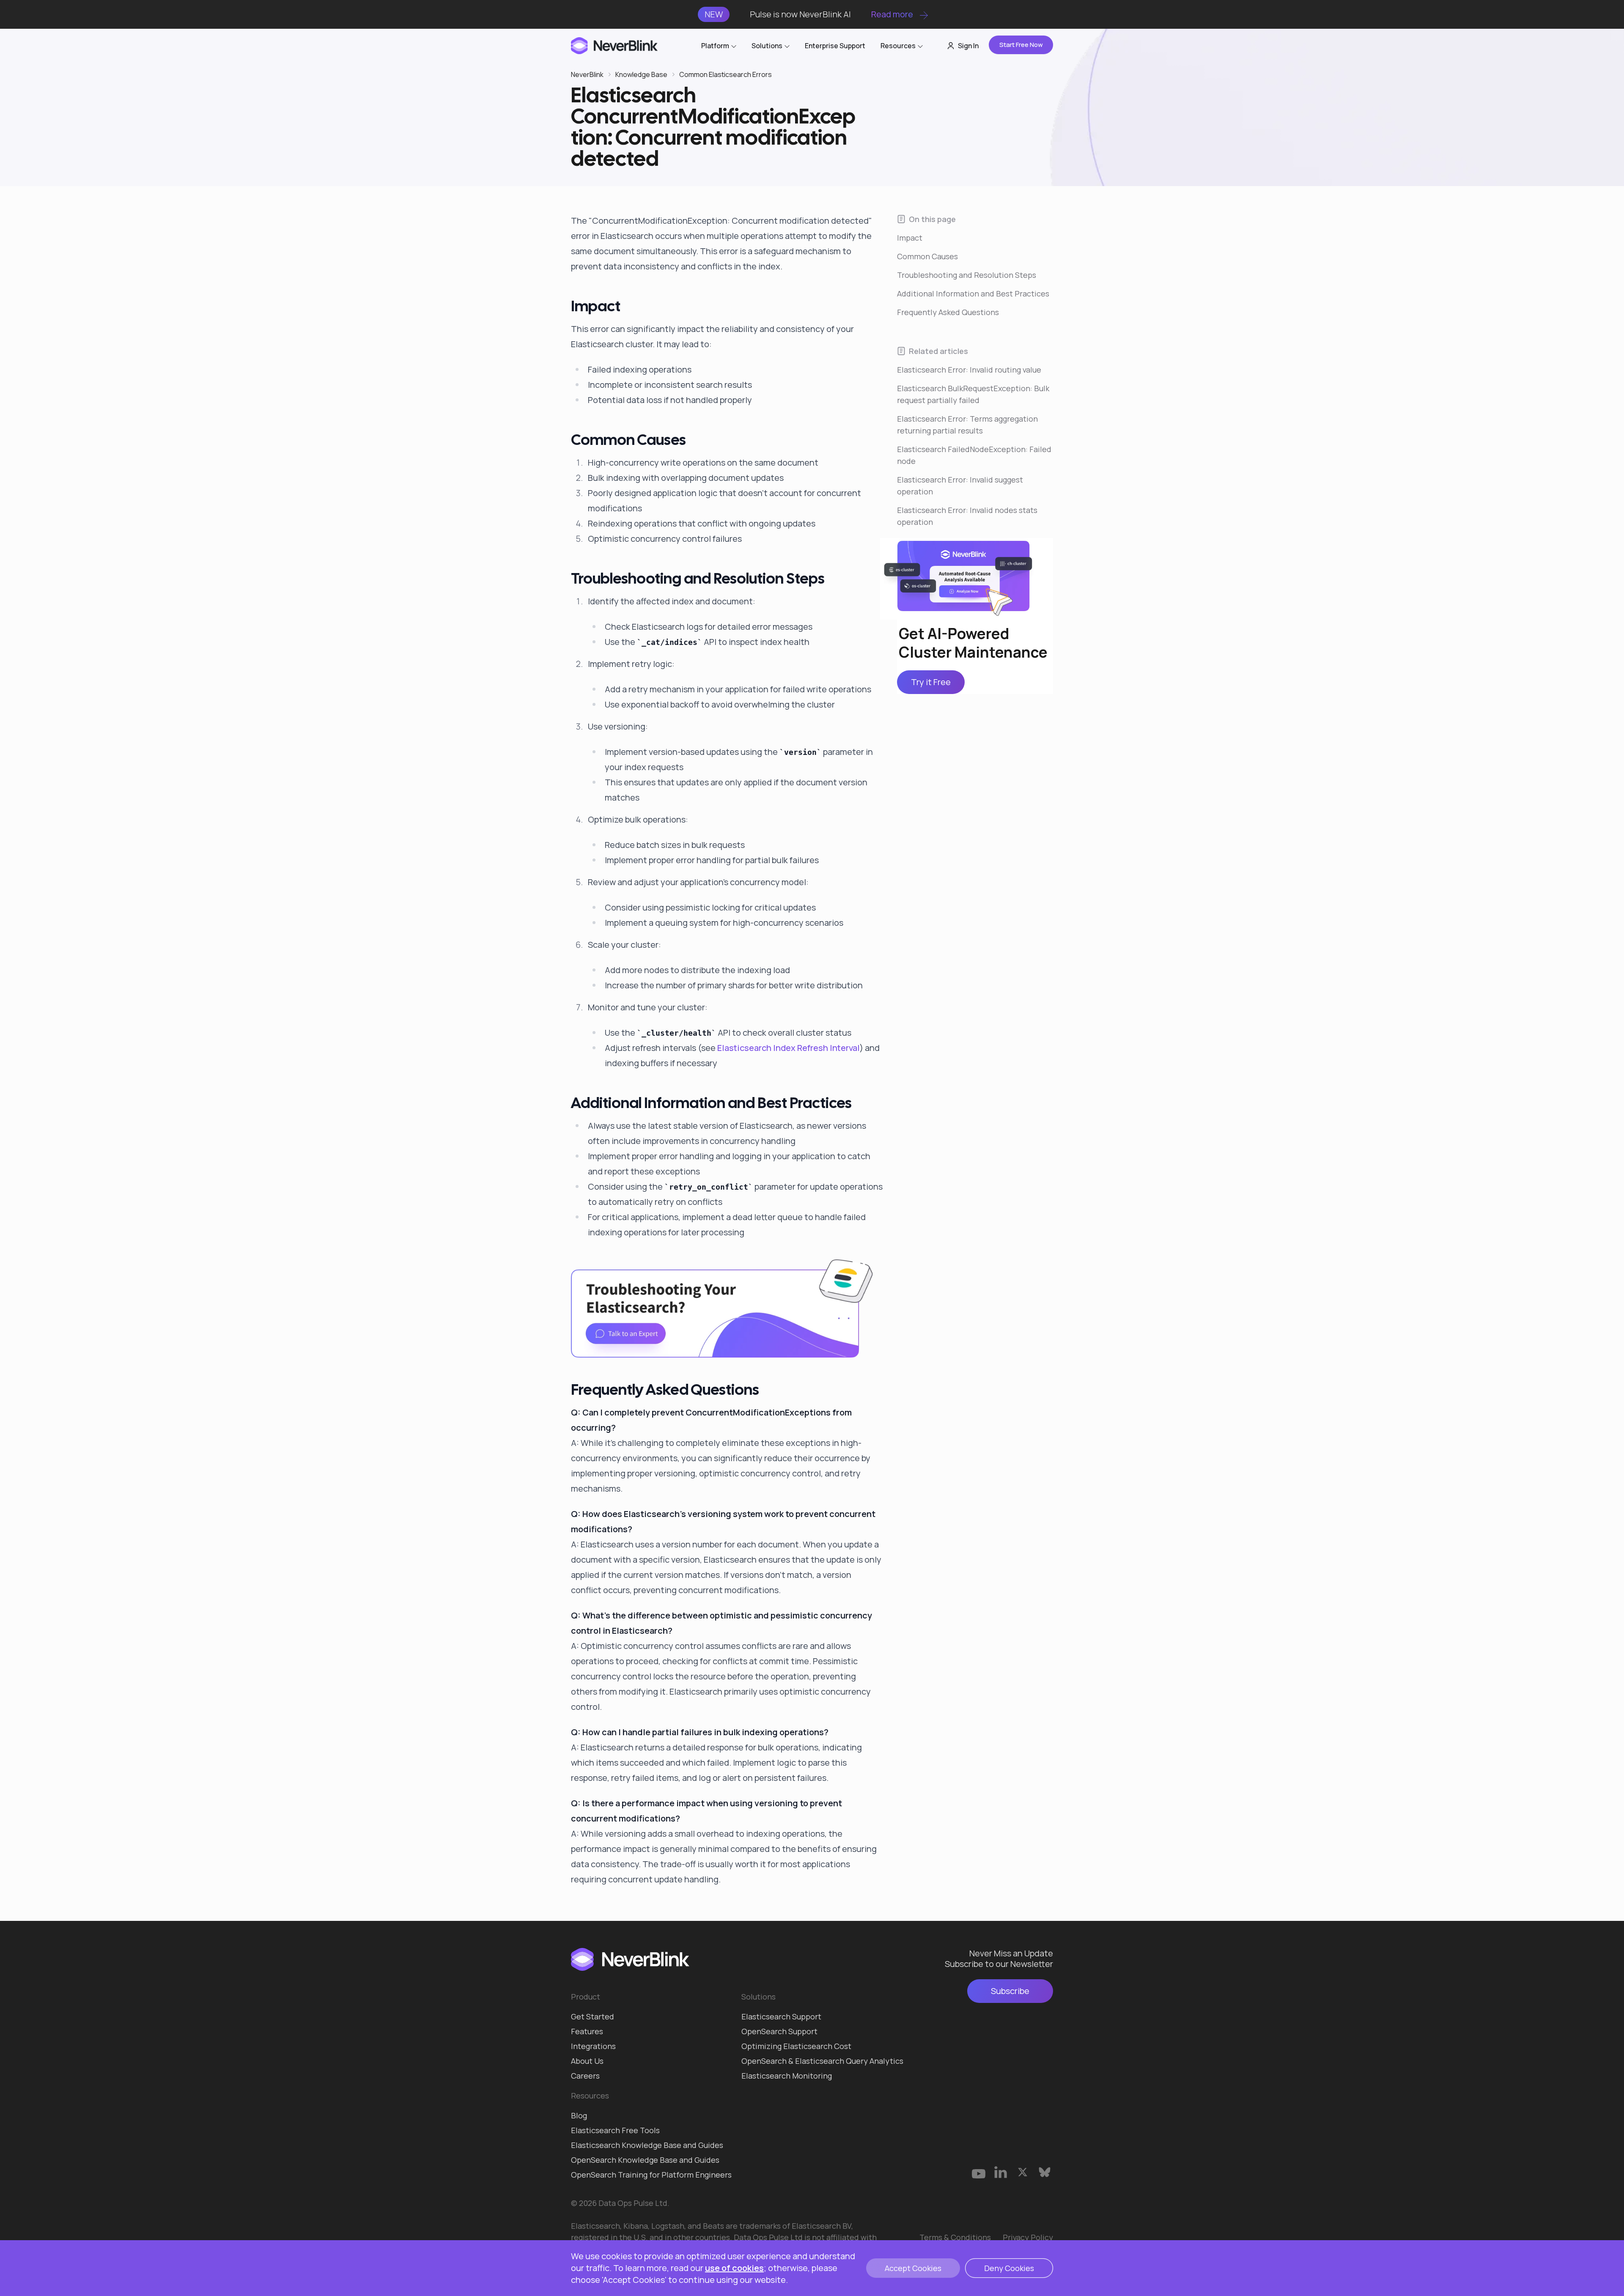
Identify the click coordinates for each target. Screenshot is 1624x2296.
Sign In (968, 46)
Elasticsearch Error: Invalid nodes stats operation (967, 516)
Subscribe (1010, 1991)
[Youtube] (979, 2172)
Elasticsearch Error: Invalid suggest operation (960, 486)
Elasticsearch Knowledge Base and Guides (647, 2145)
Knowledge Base (641, 74)
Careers (585, 2076)
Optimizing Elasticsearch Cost (796, 2046)
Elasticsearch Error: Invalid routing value (969, 370)
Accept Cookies (913, 2268)
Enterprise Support (835, 46)
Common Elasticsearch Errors (726, 74)
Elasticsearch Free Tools (615, 2130)
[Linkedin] (1001, 2172)
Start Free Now (1021, 45)
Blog (579, 2115)
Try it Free (931, 682)
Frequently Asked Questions (948, 312)
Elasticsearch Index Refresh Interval (789, 1048)
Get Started (593, 2016)
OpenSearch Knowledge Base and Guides (645, 2160)
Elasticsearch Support (781, 2016)
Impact (910, 238)
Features (587, 2031)
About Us (587, 2061)
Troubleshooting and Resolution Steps (967, 275)
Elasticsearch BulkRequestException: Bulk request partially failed (973, 394)
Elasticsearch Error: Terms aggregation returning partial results (967, 425)
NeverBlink (587, 74)
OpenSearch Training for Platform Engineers (651, 2175)
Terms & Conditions (955, 2237)
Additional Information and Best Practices (973, 294)
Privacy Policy (1028, 2237)
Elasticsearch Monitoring (787, 2076)
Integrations (593, 2046)
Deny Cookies (1009, 2268)
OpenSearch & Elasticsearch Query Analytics (822, 2061)
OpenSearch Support (779, 2031)
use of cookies (734, 2268)
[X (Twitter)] (1023, 2172)
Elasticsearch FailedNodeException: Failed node (974, 455)
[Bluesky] (1045, 2172)
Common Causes (927, 256)
